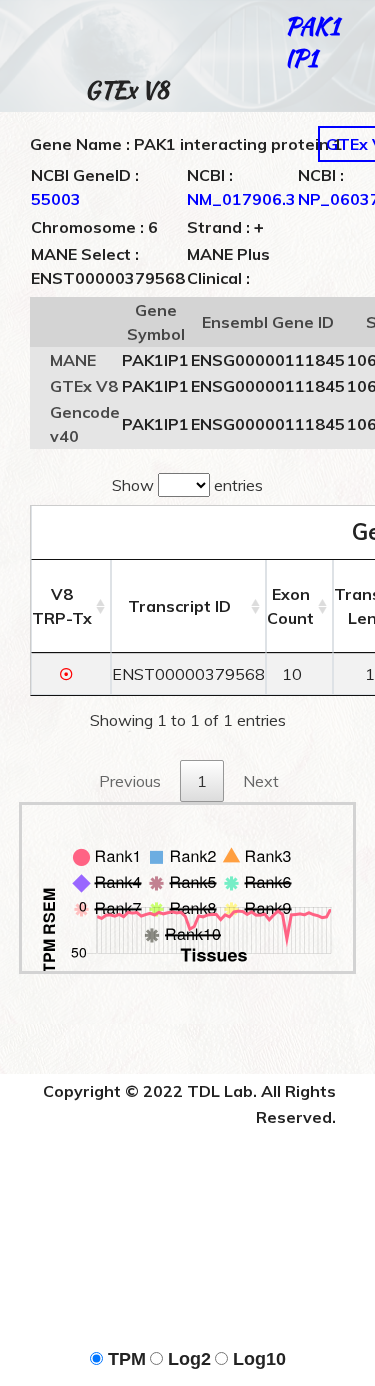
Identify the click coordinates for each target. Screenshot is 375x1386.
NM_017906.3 (241, 199)
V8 (62, 606)
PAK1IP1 (312, 41)
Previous (130, 781)
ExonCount (290, 606)
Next (261, 781)
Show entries (187, 485)
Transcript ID (179, 606)
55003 (56, 199)
